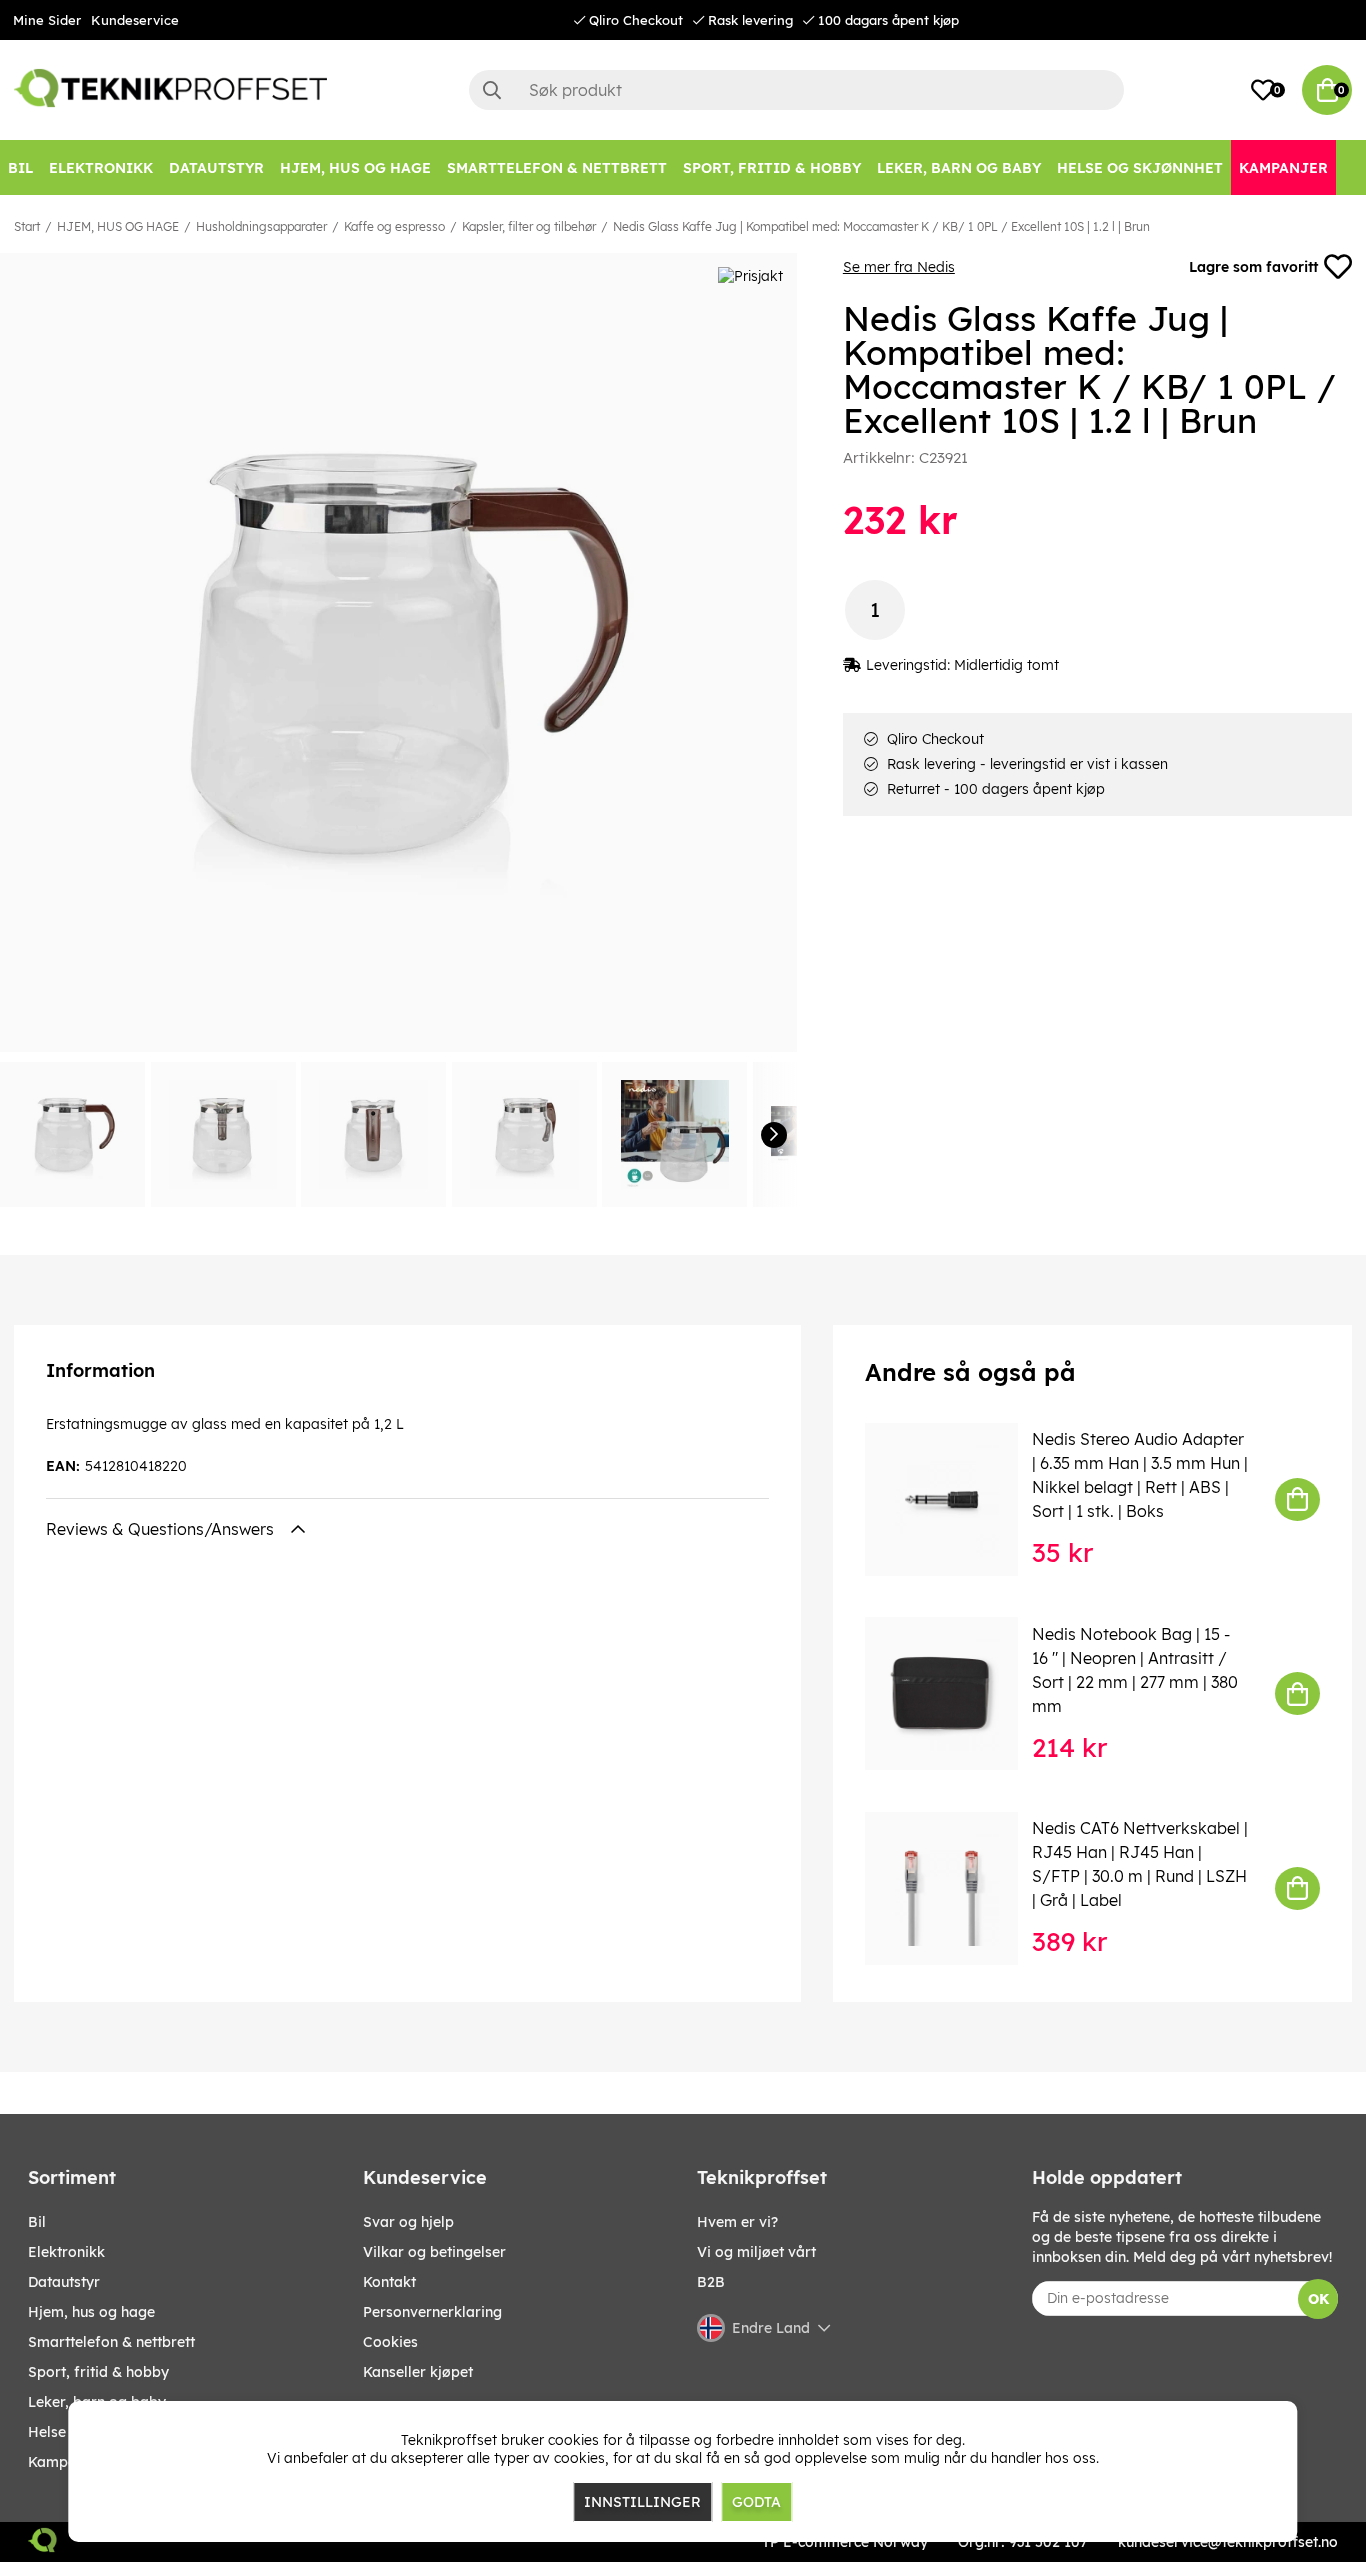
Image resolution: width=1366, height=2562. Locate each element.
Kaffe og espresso (394, 226)
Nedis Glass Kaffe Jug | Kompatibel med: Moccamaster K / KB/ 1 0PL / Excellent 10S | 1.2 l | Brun (881, 226)
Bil (37, 2222)
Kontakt (389, 2282)
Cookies (390, 2342)
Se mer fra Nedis (899, 267)
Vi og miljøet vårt (756, 2252)
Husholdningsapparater (261, 226)
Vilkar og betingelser (434, 2252)
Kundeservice (135, 20)
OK (1318, 2299)
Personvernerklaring (432, 2312)
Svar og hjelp (408, 2222)
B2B (711, 2282)
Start (27, 226)
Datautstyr (64, 2282)
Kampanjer (65, 2462)
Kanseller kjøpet (418, 2372)
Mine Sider (47, 20)
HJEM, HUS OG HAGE (118, 226)
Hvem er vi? (737, 2222)
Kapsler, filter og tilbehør (529, 226)
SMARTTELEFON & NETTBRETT (111, 2342)
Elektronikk (66, 2252)
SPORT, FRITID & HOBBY (98, 2372)
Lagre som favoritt (1253, 267)
